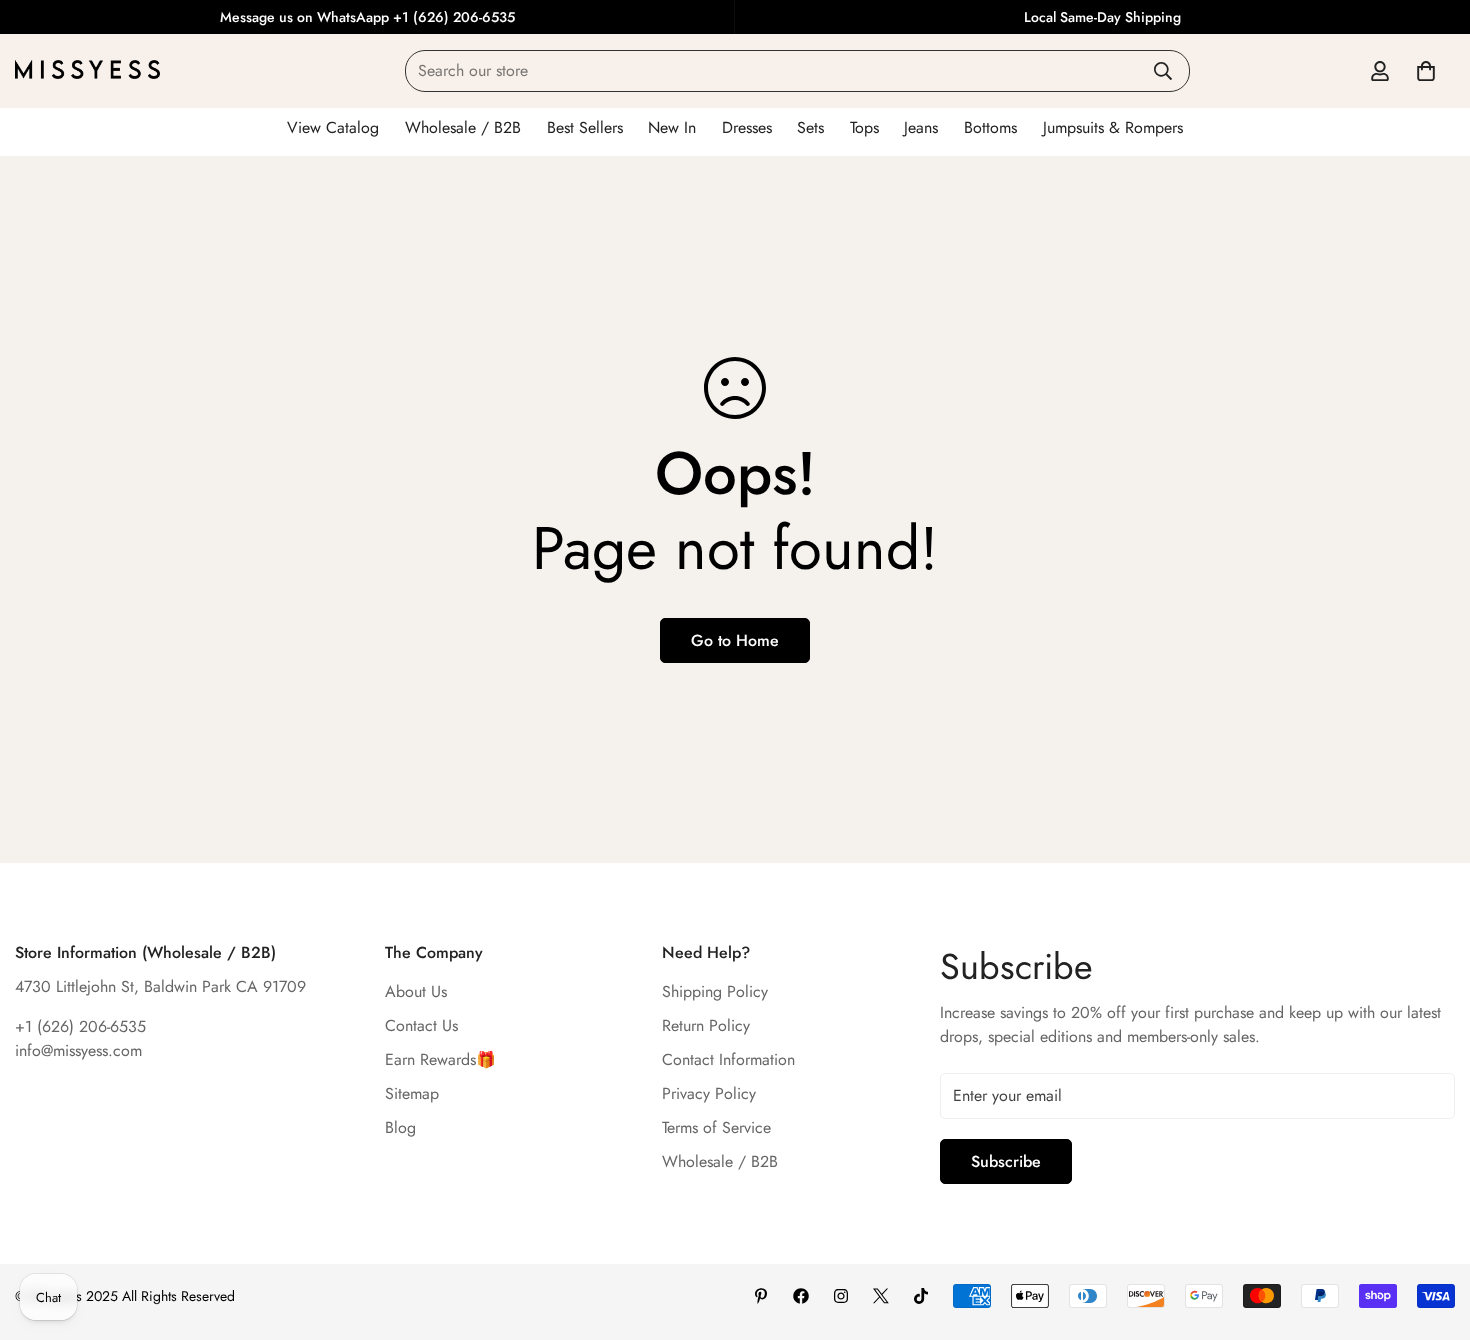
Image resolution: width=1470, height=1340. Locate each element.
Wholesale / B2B (720, 1161)
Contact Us (421, 1025)
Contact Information (728, 1059)
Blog (400, 1127)
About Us (416, 991)
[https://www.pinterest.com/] (761, 1296)
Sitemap (412, 1093)
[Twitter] (881, 1296)
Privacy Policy (709, 1093)
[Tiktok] (921, 1296)
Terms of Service (716, 1127)
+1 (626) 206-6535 (80, 1026)
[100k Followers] (841, 1296)
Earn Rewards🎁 (440, 1059)
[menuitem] (334, 128)
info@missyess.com (78, 1050)
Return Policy (706, 1025)
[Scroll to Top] (1431, 1231)
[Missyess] (87, 70)
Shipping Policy (715, 991)
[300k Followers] (801, 1296)
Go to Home (735, 640)
